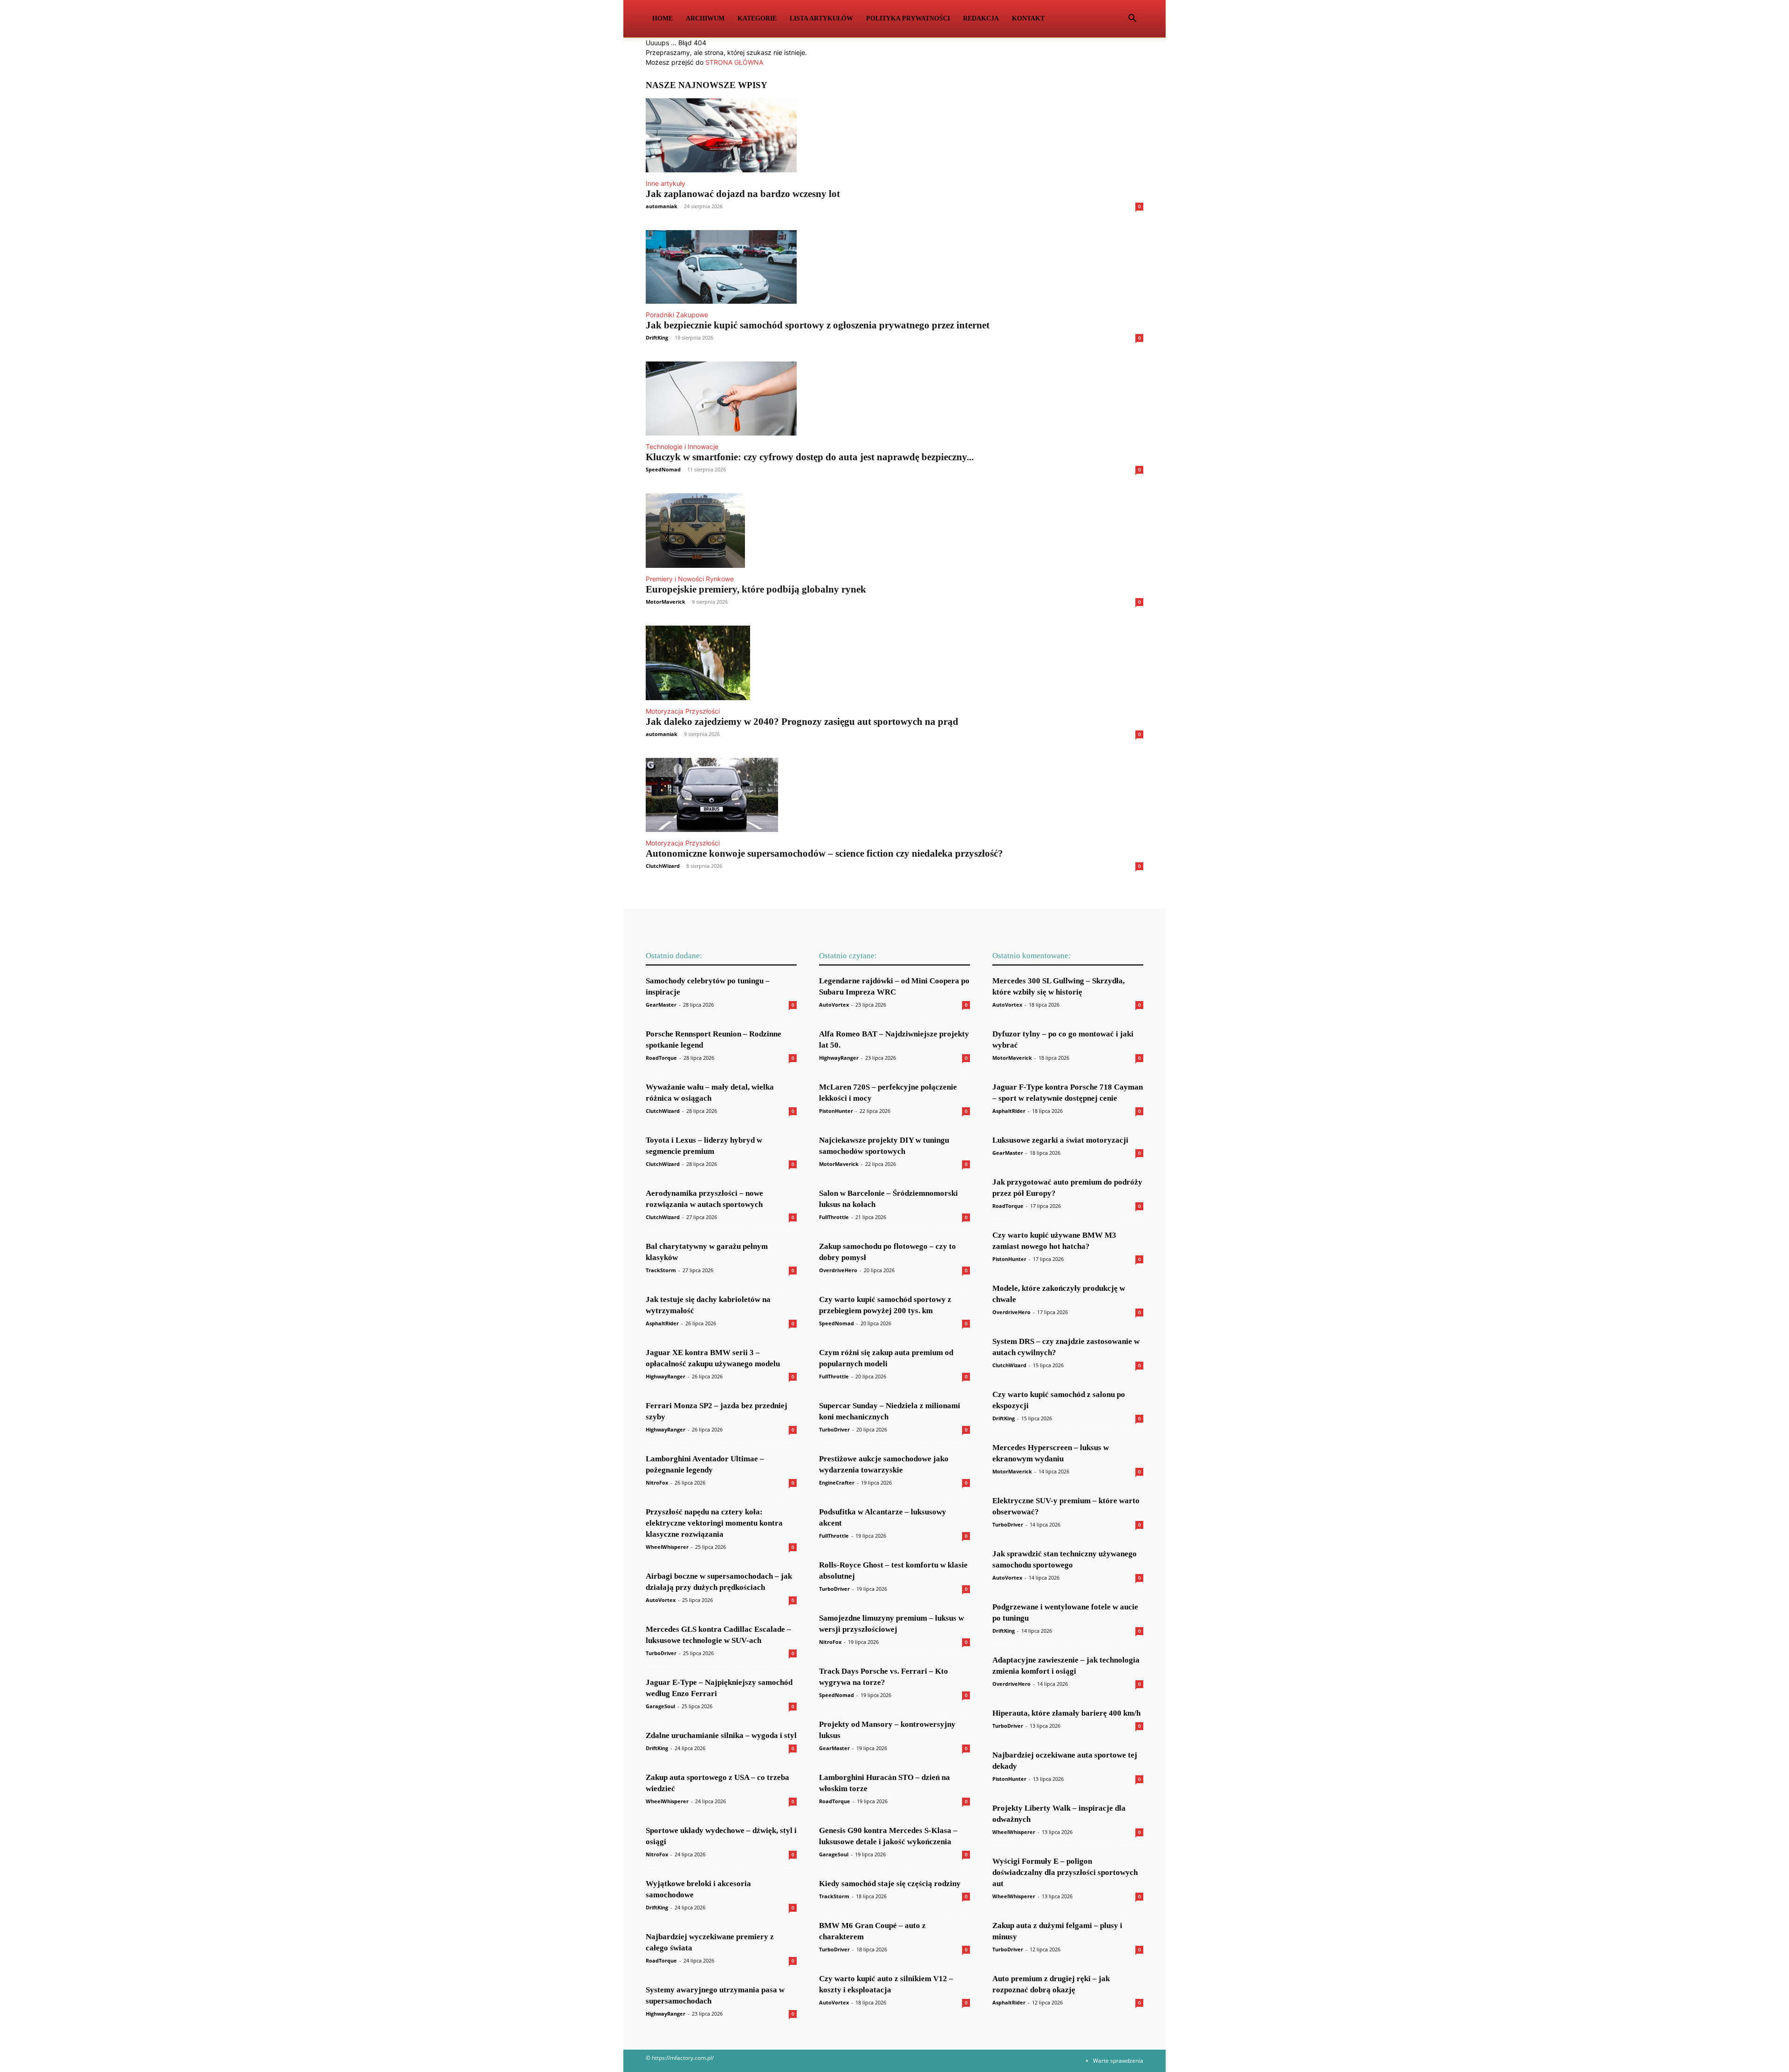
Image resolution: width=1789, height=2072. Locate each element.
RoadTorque (661, 1058)
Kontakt (1028, 18)
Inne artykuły (666, 183)
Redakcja (981, 18)
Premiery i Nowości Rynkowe (690, 579)
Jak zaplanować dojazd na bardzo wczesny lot (743, 194)
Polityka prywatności (908, 18)
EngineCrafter (837, 1482)
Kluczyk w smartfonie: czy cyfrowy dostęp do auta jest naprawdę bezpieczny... (810, 457)
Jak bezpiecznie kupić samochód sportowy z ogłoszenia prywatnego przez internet (818, 325)
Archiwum (705, 18)
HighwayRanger (666, 1376)
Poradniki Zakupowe (677, 315)
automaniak (662, 206)
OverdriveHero (838, 1270)
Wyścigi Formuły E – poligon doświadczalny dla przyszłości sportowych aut (1065, 1872)
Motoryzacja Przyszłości (683, 711)
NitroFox (657, 1482)
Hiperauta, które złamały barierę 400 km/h (1066, 1713)
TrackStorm (661, 1270)
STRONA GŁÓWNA (734, 62)
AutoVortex (661, 1600)
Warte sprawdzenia (1118, 2061)
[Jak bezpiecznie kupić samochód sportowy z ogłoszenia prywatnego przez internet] (894, 267)
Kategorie (757, 18)
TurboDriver (661, 1653)
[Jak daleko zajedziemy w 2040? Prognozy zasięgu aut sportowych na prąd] (894, 663)
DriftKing (657, 337)
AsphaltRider (662, 1323)
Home (662, 18)
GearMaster (661, 1005)
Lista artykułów (821, 18)
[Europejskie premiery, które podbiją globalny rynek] (894, 531)
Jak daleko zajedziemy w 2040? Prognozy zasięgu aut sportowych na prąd (802, 722)
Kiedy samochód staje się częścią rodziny (890, 1884)
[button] (1132, 19)
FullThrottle (834, 1217)
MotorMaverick (666, 602)
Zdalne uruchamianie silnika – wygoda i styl (721, 1735)
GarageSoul (660, 1706)
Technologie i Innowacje (682, 446)
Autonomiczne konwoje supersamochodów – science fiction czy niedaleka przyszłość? (824, 853)
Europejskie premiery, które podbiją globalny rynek (756, 589)
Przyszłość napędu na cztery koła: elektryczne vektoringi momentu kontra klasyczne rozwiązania (714, 1523)
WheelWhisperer (667, 1547)
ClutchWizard (663, 866)
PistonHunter (836, 1111)
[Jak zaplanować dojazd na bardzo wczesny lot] (894, 135)
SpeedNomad (663, 469)
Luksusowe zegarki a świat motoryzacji (1060, 1140)
